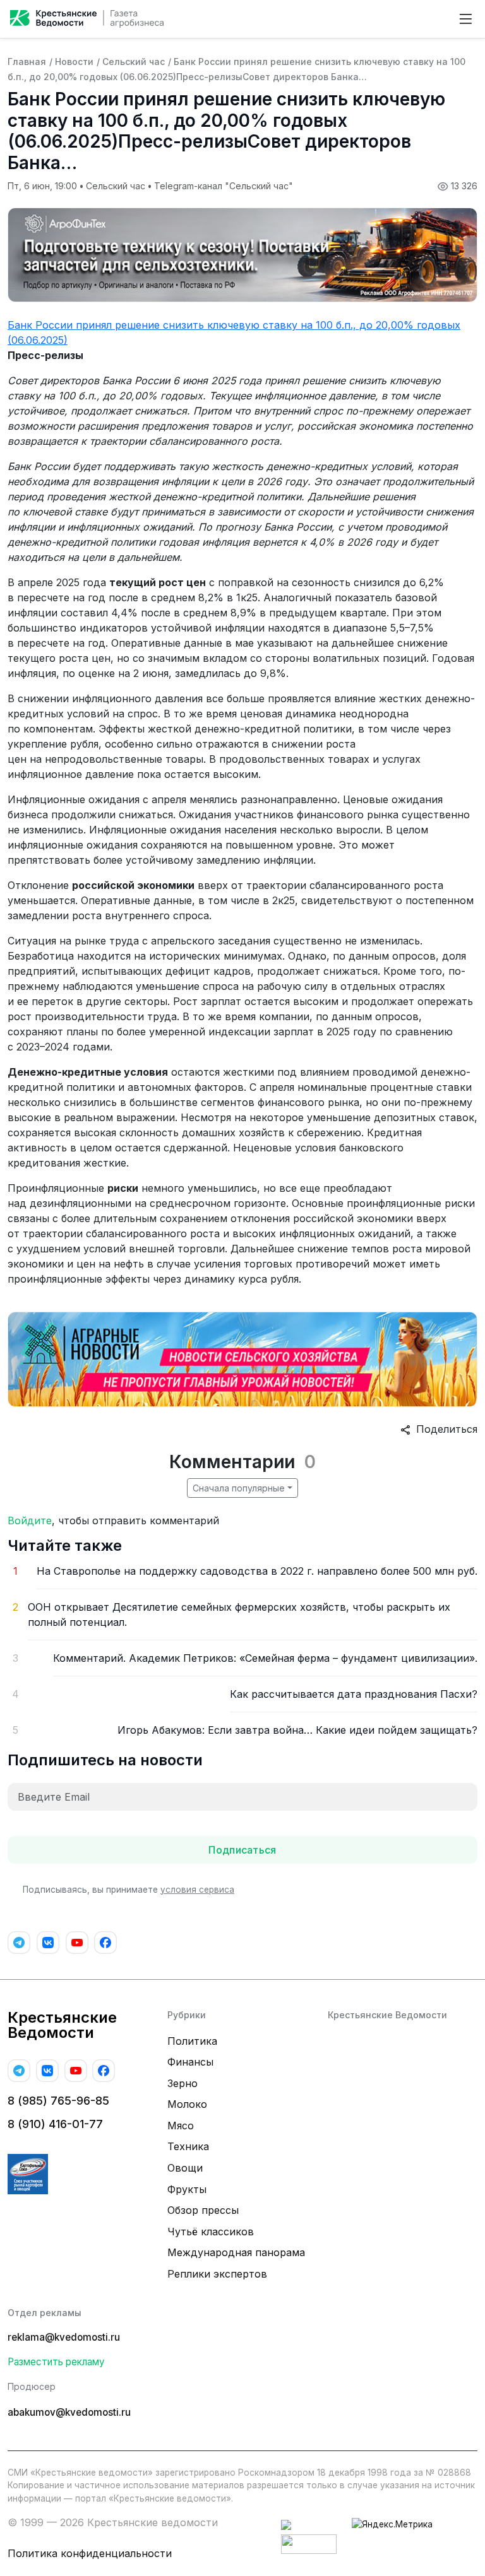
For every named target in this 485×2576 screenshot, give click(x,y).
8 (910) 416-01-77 (55, 2124)
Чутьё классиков (211, 2232)
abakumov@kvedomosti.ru (69, 2412)
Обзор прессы (203, 2210)
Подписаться (242, 1850)
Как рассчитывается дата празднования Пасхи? (354, 1694)
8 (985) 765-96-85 (58, 2101)
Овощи (185, 2168)
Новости (74, 62)
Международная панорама (236, 2252)
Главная (27, 62)
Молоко (187, 2104)
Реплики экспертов (217, 2274)
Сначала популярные (239, 1488)
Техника (188, 2146)
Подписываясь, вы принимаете (129, 1890)
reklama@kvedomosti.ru (64, 2337)
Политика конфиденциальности (90, 2553)
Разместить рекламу (56, 2362)
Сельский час (134, 62)
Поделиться (444, 1429)
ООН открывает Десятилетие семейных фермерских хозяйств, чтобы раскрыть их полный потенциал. (239, 1614)
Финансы (190, 2062)
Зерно (183, 2083)
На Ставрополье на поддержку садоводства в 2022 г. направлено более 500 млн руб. (257, 1571)
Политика (192, 2041)
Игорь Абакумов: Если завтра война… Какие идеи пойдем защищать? (297, 1730)
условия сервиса (197, 1890)
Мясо (181, 2126)
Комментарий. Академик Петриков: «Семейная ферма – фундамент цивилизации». (265, 1658)
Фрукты (187, 2189)
